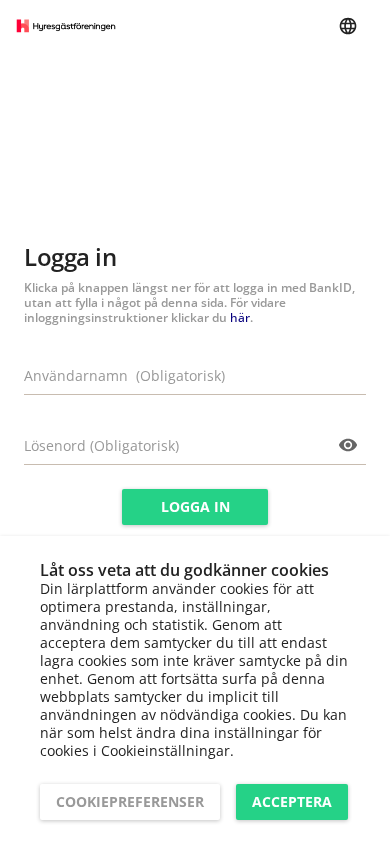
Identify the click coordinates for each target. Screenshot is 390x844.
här (240, 317)
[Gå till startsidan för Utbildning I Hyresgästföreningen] (66, 26)
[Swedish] (348, 26)
